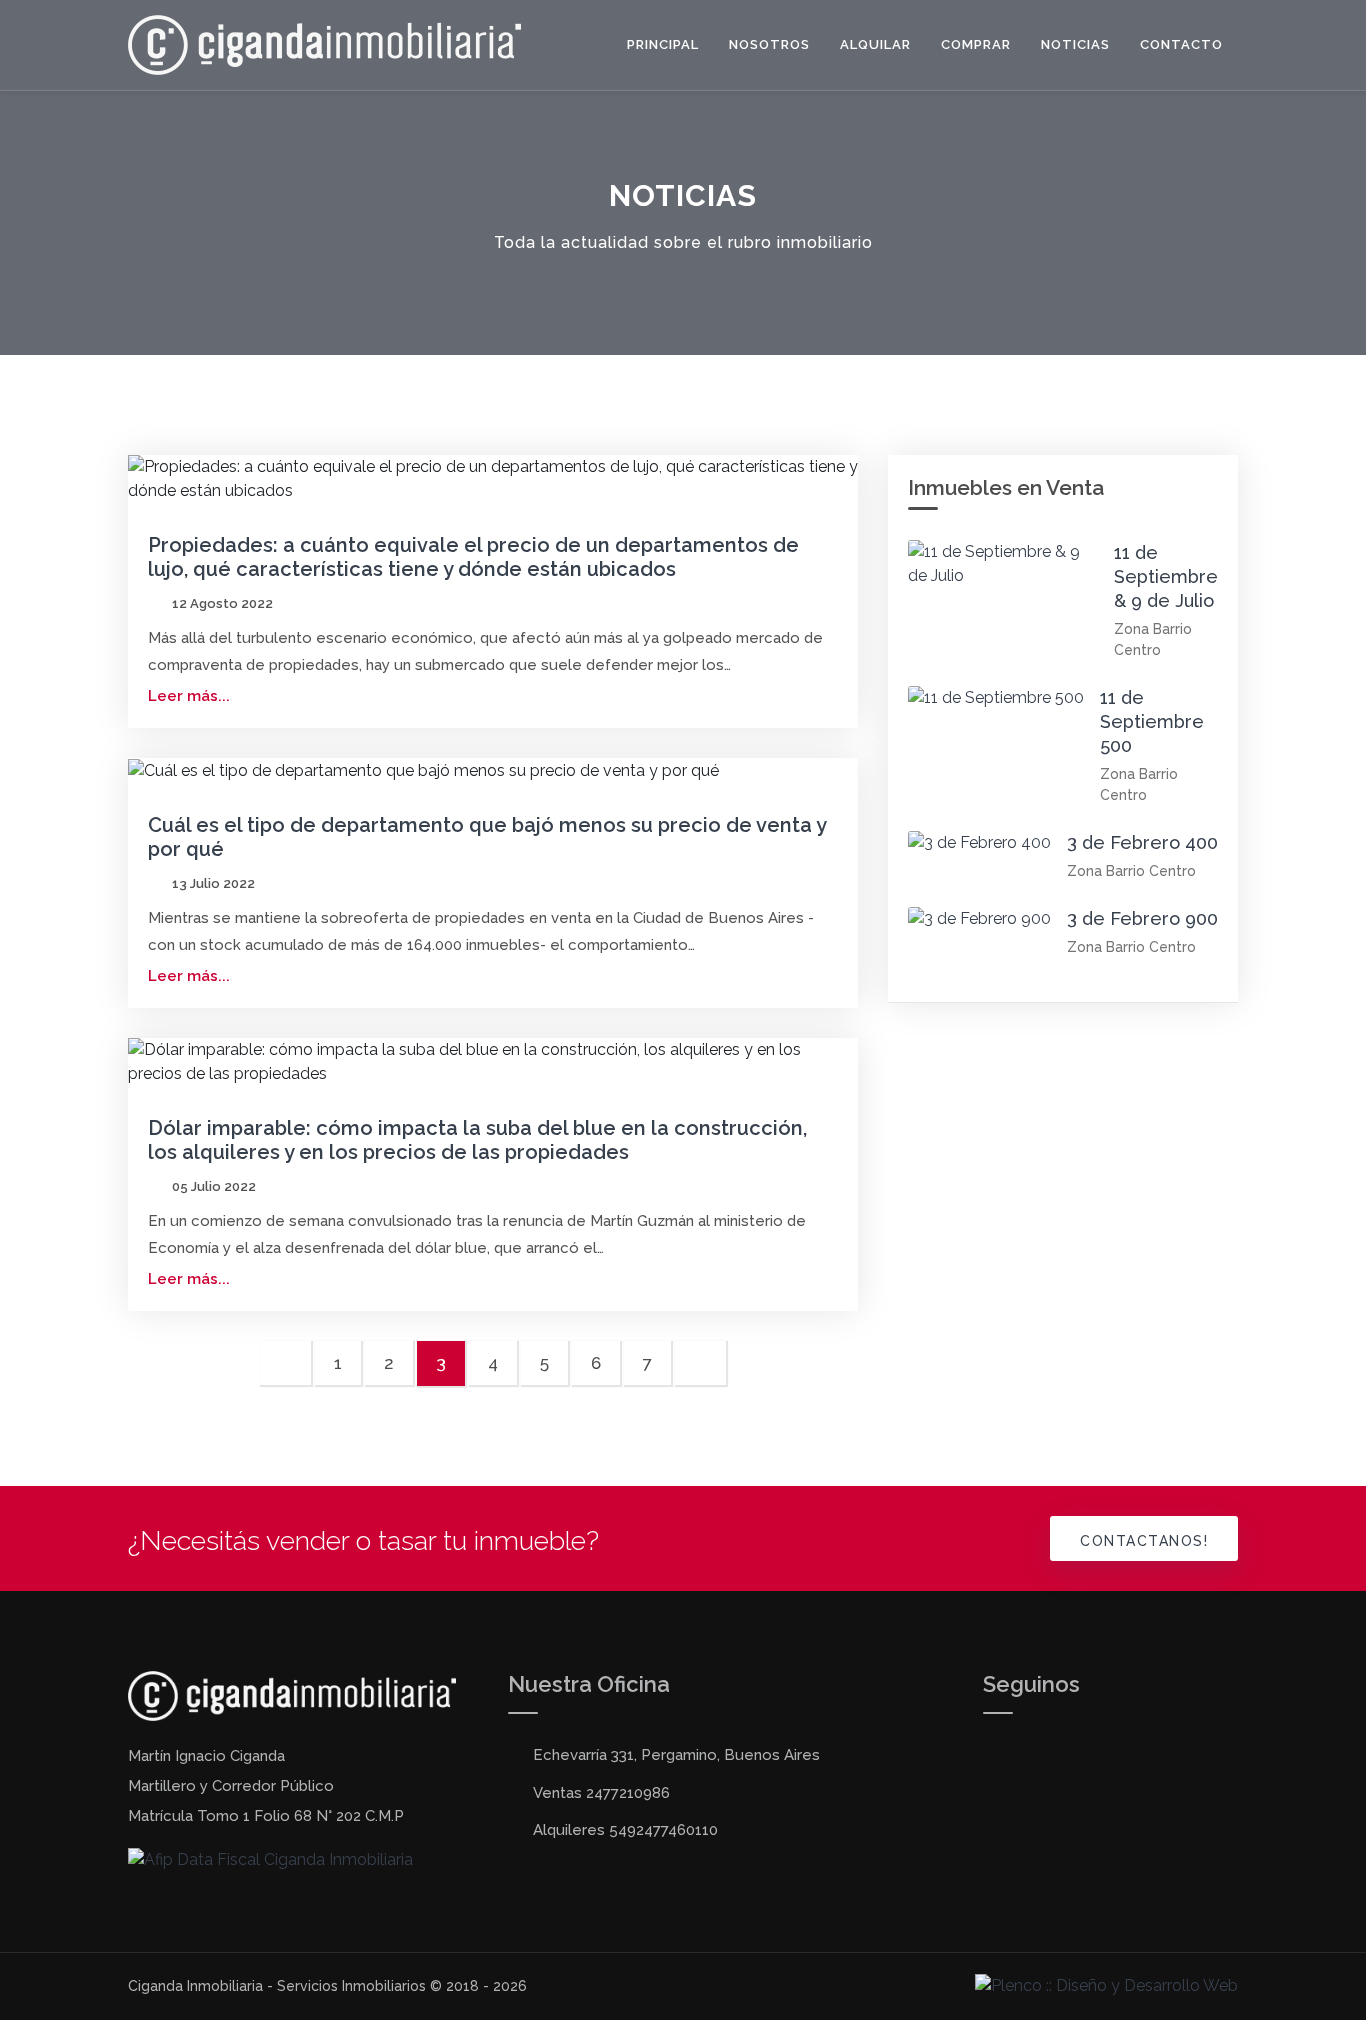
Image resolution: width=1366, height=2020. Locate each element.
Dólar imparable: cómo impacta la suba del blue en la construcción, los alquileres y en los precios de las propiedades (477, 1140)
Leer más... (189, 696)
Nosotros (769, 44)
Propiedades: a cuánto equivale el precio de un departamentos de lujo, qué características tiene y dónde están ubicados (473, 557)
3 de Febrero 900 (1142, 918)
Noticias (1075, 44)
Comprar (976, 44)
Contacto (1181, 44)
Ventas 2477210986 (601, 1793)
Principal (663, 44)
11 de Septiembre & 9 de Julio (1166, 576)
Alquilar (875, 44)
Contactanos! (1144, 1541)
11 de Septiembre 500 (1152, 721)
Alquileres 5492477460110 (625, 1830)
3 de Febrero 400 (1142, 842)
